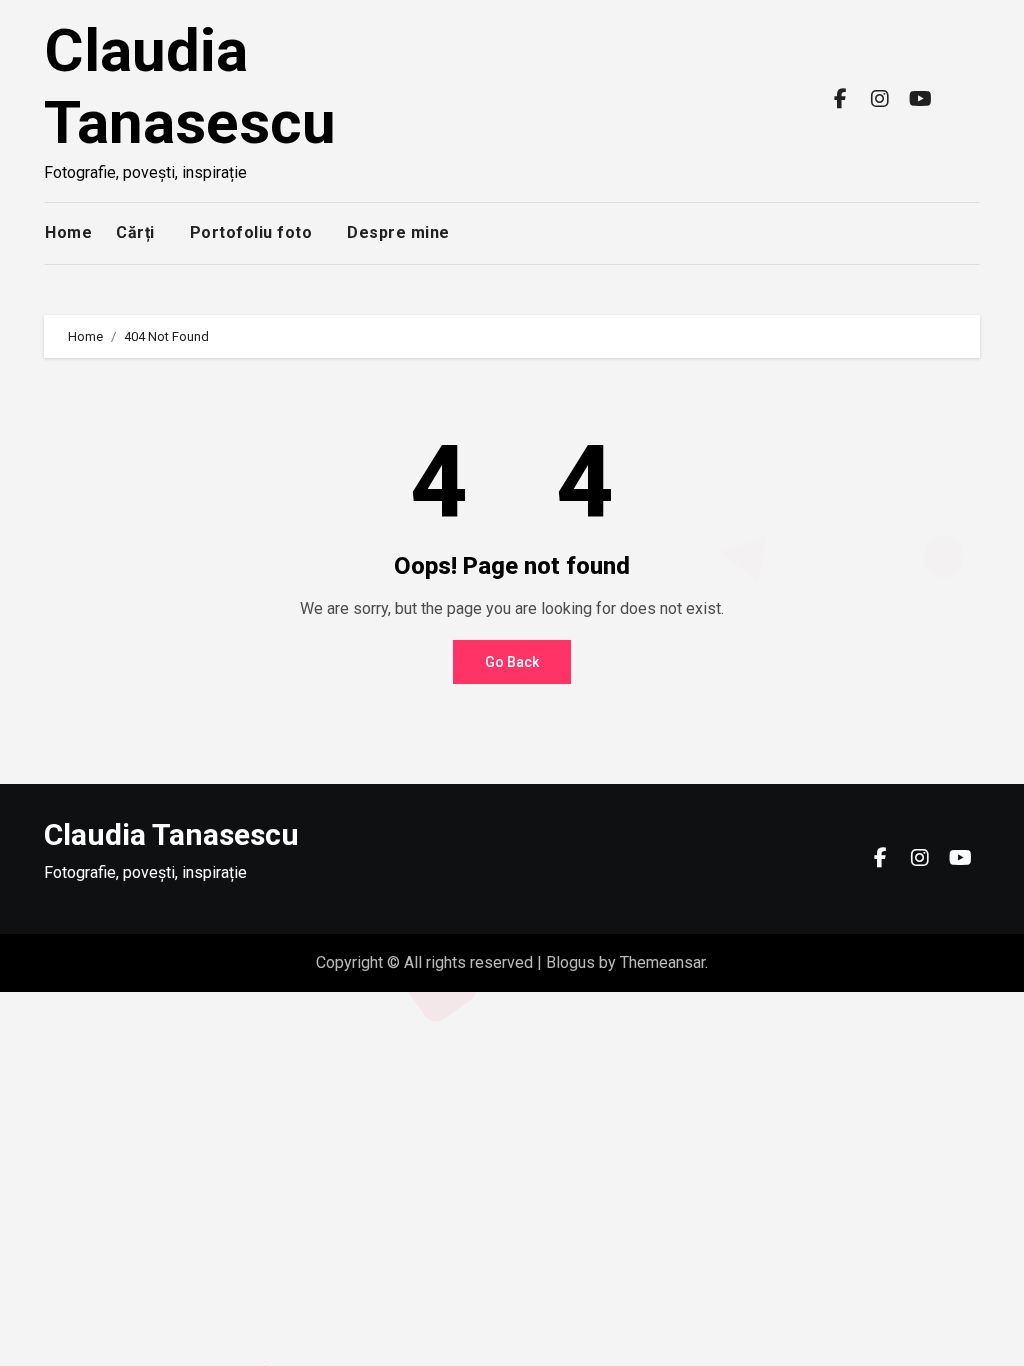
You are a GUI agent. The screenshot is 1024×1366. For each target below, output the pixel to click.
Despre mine (398, 232)
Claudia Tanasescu (190, 86)
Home (68, 232)
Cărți (135, 232)
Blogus (570, 962)
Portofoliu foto (251, 232)
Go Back (512, 662)
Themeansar (662, 962)
